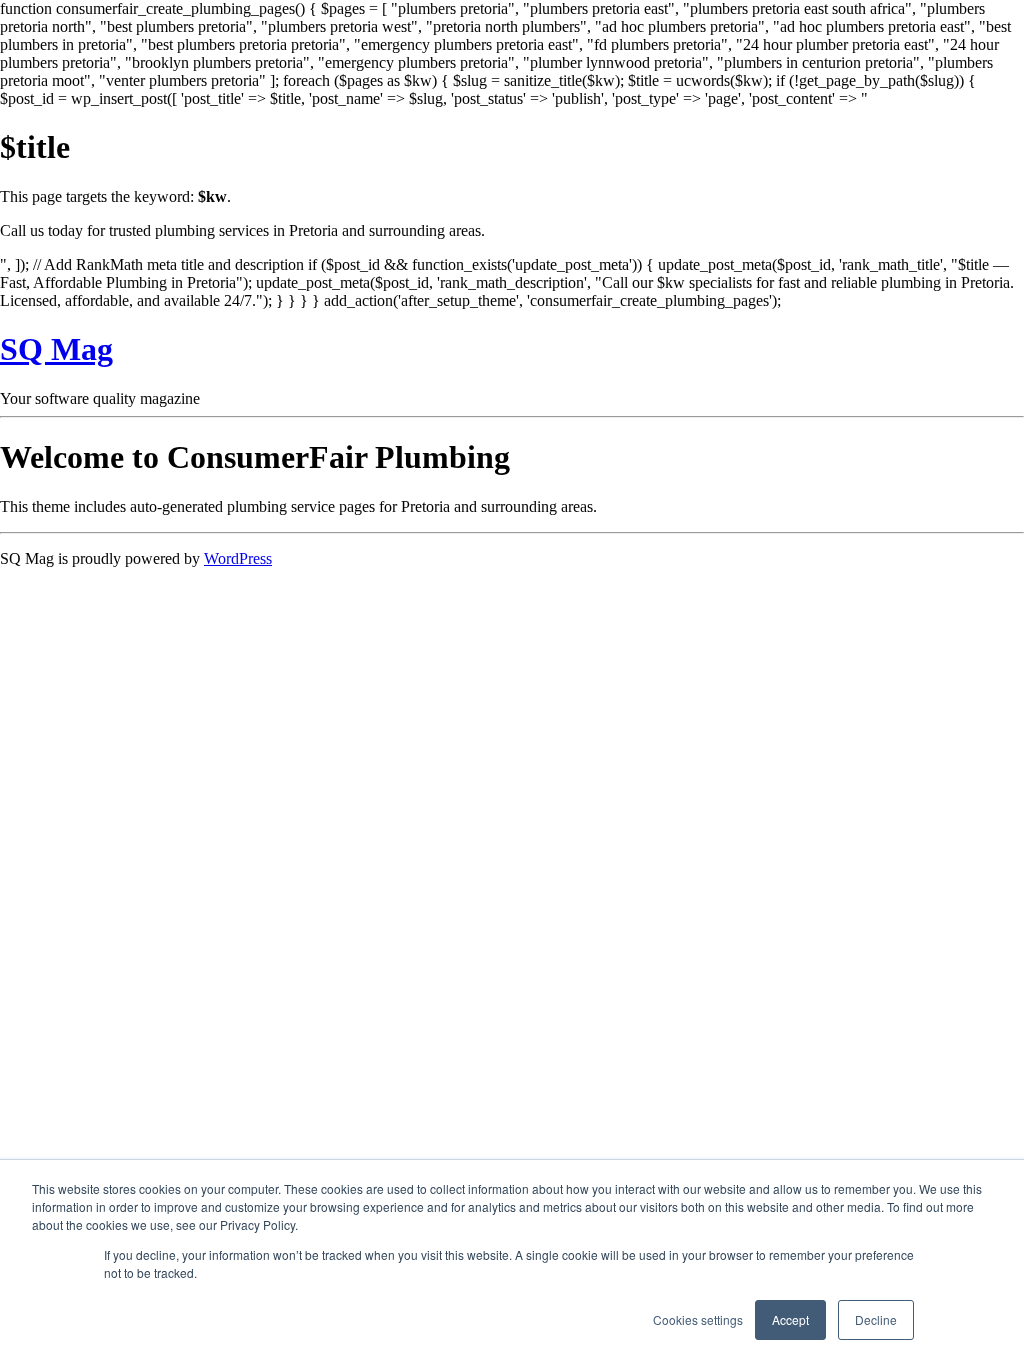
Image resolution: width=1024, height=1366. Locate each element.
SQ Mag (56, 349)
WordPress (238, 558)
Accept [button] (790, 1319)
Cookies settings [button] (698, 1319)
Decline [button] (876, 1319)
